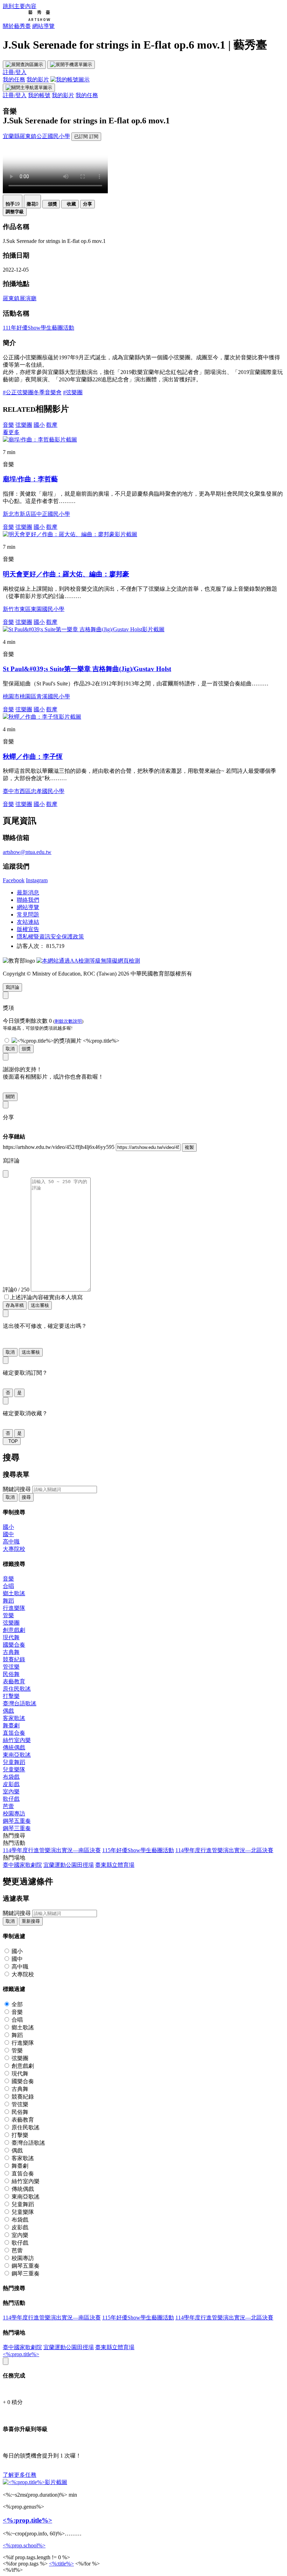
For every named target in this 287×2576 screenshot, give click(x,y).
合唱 (8, 1586)
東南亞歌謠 (17, 1755)
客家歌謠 (14, 1718)
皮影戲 (11, 1784)
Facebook (14, 880)
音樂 (8, 425)
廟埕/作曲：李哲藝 (30, 479)
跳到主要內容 (20, 6)
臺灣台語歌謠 (20, 1703)
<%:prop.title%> (21, 2354)
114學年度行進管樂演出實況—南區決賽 (52, 1850)
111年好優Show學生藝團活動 (38, 328)
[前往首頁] (26, 19)
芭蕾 (8, 1806)
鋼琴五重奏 (17, 1821)
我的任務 (14, 80)
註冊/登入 (15, 72)
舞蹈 (8, 1601)
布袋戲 (11, 1777)
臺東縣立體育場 (115, 1865)
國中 (8, 1534)
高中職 (11, 1542)
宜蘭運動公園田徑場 (69, 1865)
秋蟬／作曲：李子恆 (33, 757)
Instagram (37, 880)
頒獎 (26, 1049)
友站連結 (28, 922)
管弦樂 (11, 1667)
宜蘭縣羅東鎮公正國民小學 (36, 136)
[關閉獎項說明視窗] (6, 995)
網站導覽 (43, 26)
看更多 (11, 432)
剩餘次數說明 (68, 1021)
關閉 (10, 1097)
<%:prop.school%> (24, 2545)
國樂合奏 (14, 1645)
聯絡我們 (28, 900)
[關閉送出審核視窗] (6, 1313)
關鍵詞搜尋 (17, 1489)
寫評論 (12, 987)
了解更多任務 (20, 2475)
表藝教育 (14, 1681)
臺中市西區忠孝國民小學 (34, 791)
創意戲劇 (14, 1630)
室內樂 (11, 1791)
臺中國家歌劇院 (22, 1865)
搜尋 (26, 1497)
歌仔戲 (11, 1799)
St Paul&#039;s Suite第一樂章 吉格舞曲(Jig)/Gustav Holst (87, 669)
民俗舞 (11, 1674)
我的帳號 (39, 95)
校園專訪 (14, 1814)
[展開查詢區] (24, 65)
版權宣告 (28, 929)
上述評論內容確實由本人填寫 (46, 1297)
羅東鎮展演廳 (20, 298)
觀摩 (52, 425)
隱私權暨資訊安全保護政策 (50, 937)
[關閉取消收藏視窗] (6, 1401)
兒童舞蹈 (14, 1762)
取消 (10, 1049)
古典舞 (11, 1652)
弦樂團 (24, 425)
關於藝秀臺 (17, 26)
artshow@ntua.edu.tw (27, 852)
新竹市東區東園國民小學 (34, 609)
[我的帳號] (70, 80)
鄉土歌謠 (14, 1593)
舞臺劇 (11, 1725)
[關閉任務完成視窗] (6, 2361)
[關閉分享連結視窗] (6, 1105)
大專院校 (14, 1549)
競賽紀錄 (14, 1659)
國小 (39, 425)
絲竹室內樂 (17, 1740)
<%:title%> (61, 2564)
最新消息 (28, 893)
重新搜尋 (31, 1921)
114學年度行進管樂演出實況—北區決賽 (224, 1850)
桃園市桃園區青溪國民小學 (36, 696)
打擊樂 (11, 1696)
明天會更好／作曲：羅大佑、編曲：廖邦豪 (66, 574)
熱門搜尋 (14, 1836)
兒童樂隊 (14, 1769)
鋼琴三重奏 (17, 1828)
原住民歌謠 (17, 1689)
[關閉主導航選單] (29, 88)
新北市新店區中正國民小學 (36, 514)
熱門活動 (14, 1843)
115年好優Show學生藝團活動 (138, 1850)
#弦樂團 (73, 392)
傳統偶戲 (14, 1747)
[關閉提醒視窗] (6, 1057)
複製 (189, 1147)
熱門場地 (14, 1858)
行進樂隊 (14, 1608)
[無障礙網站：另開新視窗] (88, 961)
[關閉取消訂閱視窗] (6, 1360)
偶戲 (8, 1711)
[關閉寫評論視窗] (6, 1174)
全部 (17, 2004)
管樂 (8, 1615)
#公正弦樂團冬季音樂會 (32, 392)
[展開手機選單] (71, 65)
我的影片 (38, 80)
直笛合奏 (14, 1733)
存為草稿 (15, 1305)
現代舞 (11, 1637)
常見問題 (28, 915)
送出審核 (40, 1305)
